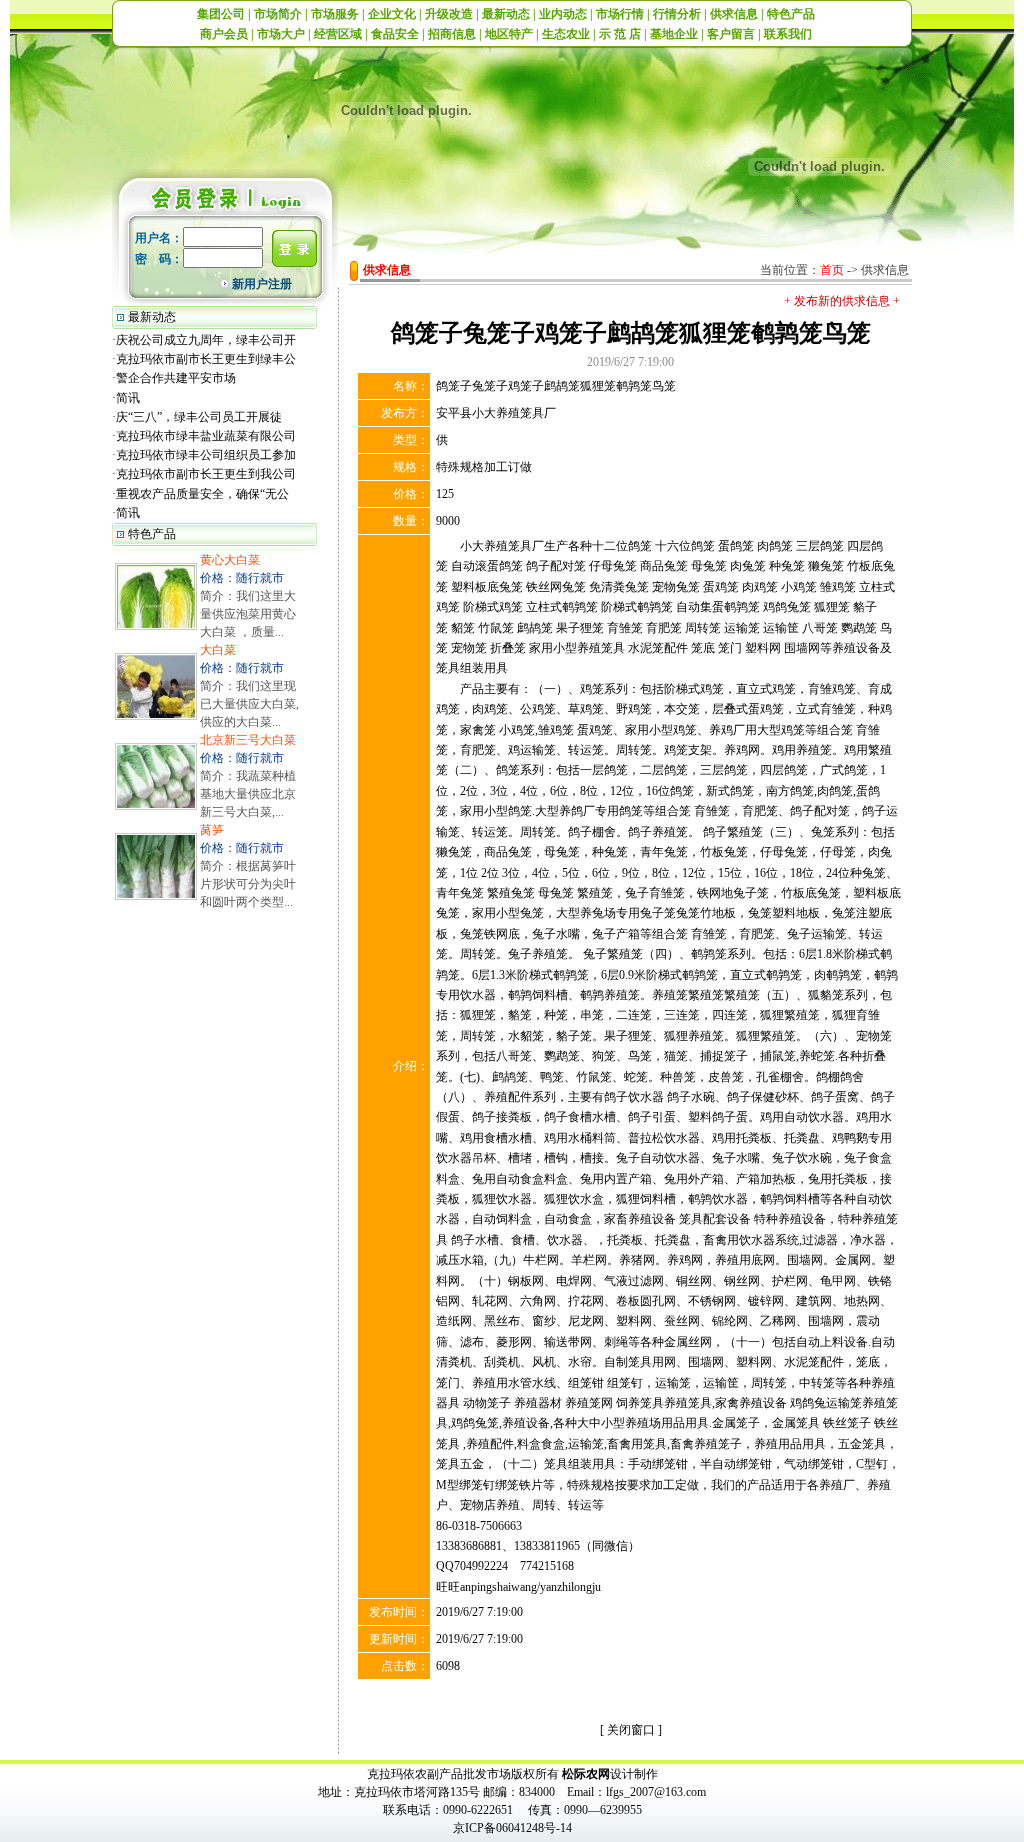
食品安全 (395, 34)
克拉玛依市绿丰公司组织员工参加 (206, 455)
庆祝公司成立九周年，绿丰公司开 (206, 340)
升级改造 (449, 14)
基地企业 (674, 34)
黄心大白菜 (230, 560)
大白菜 (218, 650)
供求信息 (734, 14)
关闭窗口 (631, 1730)
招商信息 (452, 34)
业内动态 (563, 14)
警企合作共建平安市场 (176, 378)
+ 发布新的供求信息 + (842, 301)
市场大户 (281, 34)
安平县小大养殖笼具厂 (496, 413)
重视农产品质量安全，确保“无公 (202, 494)
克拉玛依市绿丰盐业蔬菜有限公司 (206, 436)
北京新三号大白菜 (248, 740)
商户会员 (224, 34)
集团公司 (221, 14)
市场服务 (335, 14)
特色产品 (791, 14)
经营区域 (338, 34)
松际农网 (586, 1774)
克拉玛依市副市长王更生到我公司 (206, 474)
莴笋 (212, 830)
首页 (832, 270)
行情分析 (677, 14)
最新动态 (506, 14)
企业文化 (392, 14)
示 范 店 (620, 34)
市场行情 (620, 14)
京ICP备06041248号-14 (512, 1828)
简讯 (128, 398)
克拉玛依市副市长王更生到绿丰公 (206, 359)
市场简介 (278, 14)
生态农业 (566, 34)
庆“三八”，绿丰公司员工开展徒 (199, 417)
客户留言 (731, 34)
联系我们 (788, 34)
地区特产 (509, 34)
